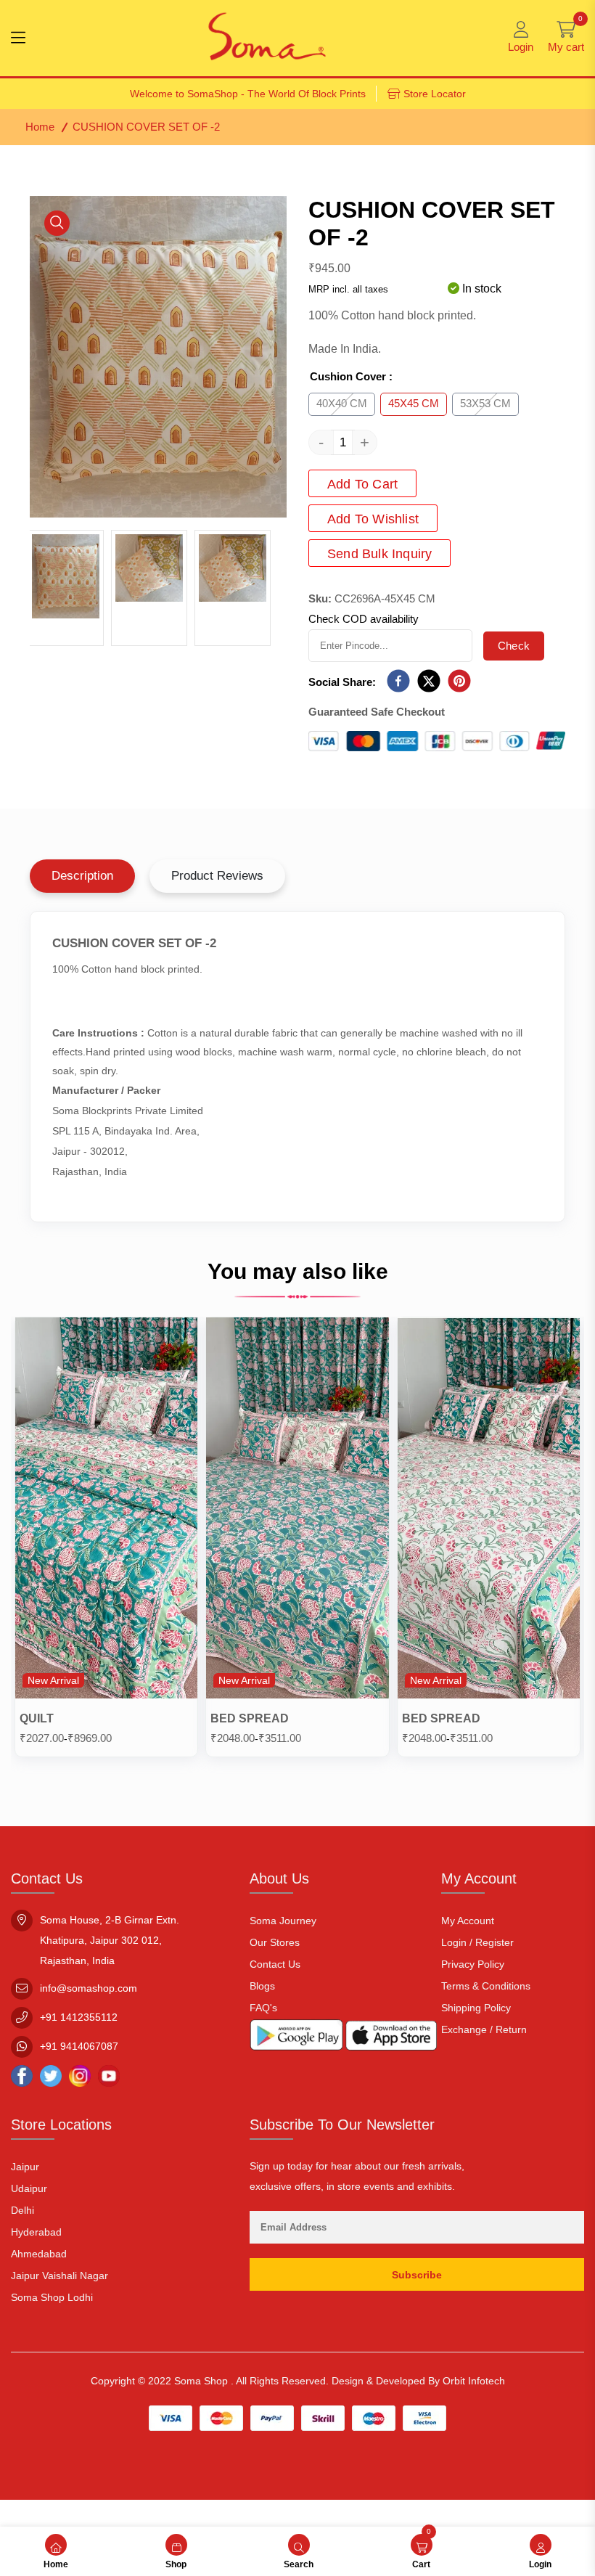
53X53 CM (485, 403)
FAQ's (263, 2008)
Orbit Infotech (474, 2381)
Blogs (262, 1986)
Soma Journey (283, 1921)
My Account (468, 1921)
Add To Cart (362, 484)
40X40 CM (342, 403)
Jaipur (25, 2167)
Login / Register (477, 1942)
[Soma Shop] (267, 38)
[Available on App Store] (391, 2039)
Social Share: (342, 682)
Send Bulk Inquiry (379, 554)
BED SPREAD (250, 1718)
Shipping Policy (476, 2008)
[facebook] (398, 682)
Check (514, 646)
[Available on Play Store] (297, 2038)
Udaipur (29, 2188)
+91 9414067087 (79, 2046)
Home (40, 127)
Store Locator (435, 94)
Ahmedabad (39, 2254)
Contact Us (275, 1964)
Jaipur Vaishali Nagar (59, 2276)
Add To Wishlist (373, 519)
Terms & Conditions (486, 1986)
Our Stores (275, 1942)
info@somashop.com (89, 1988)
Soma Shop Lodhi (52, 2297)
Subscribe (417, 2275)
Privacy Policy (473, 1964)
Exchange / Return (484, 2029)
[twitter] (429, 682)
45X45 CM (414, 403)
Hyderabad (36, 2232)
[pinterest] (459, 682)
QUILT (37, 1718)
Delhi (22, 2210)
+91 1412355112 (79, 2017)
